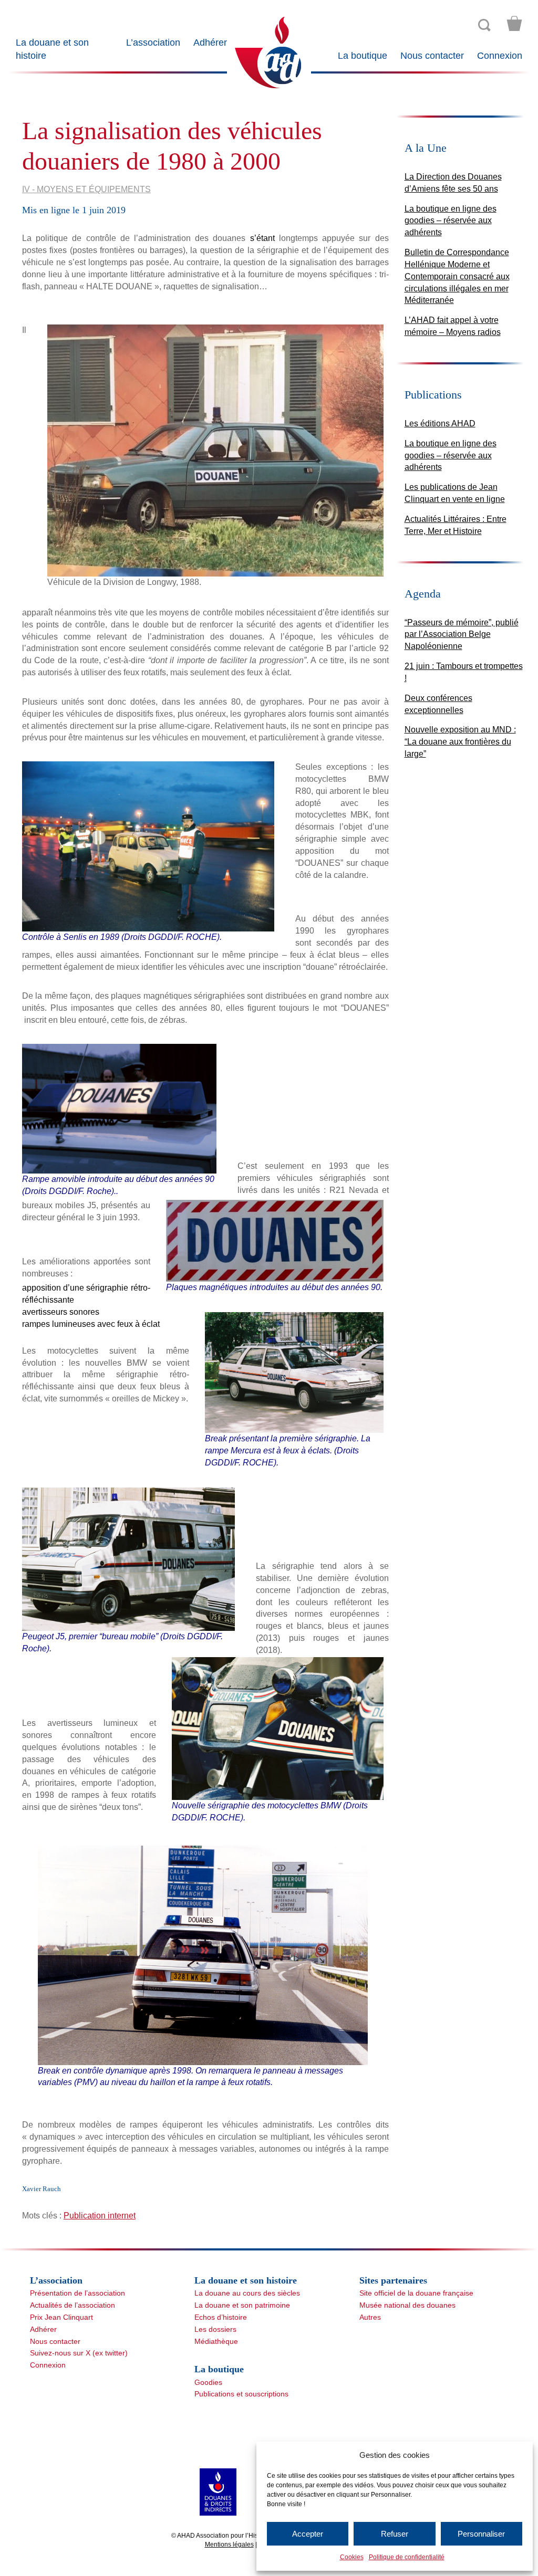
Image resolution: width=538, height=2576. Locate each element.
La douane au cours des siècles (247, 2293)
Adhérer (210, 43)
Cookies (352, 2557)
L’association (153, 43)
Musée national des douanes (407, 2305)
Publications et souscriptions (241, 2394)
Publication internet (100, 2216)
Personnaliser (481, 2534)
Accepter (308, 2534)
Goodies (208, 2382)
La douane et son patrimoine (242, 2305)
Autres (370, 2317)
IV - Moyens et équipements (86, 189)
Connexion (500, 56)
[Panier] (514, 24)
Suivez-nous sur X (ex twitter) (79, 2353)
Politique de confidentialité (407, 2557)
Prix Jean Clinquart (61, 2317)
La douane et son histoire (52, 49)
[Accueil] (269, 52)
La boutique (363, 56)
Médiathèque (216, 2341)
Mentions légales (229, 2544)
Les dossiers (215, 2329)
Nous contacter (432, 56)
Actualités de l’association (73, 2305)
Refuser (395, 2534)
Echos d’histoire (221, 2317)
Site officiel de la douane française (416, 2293)
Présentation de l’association (77, 2293)
